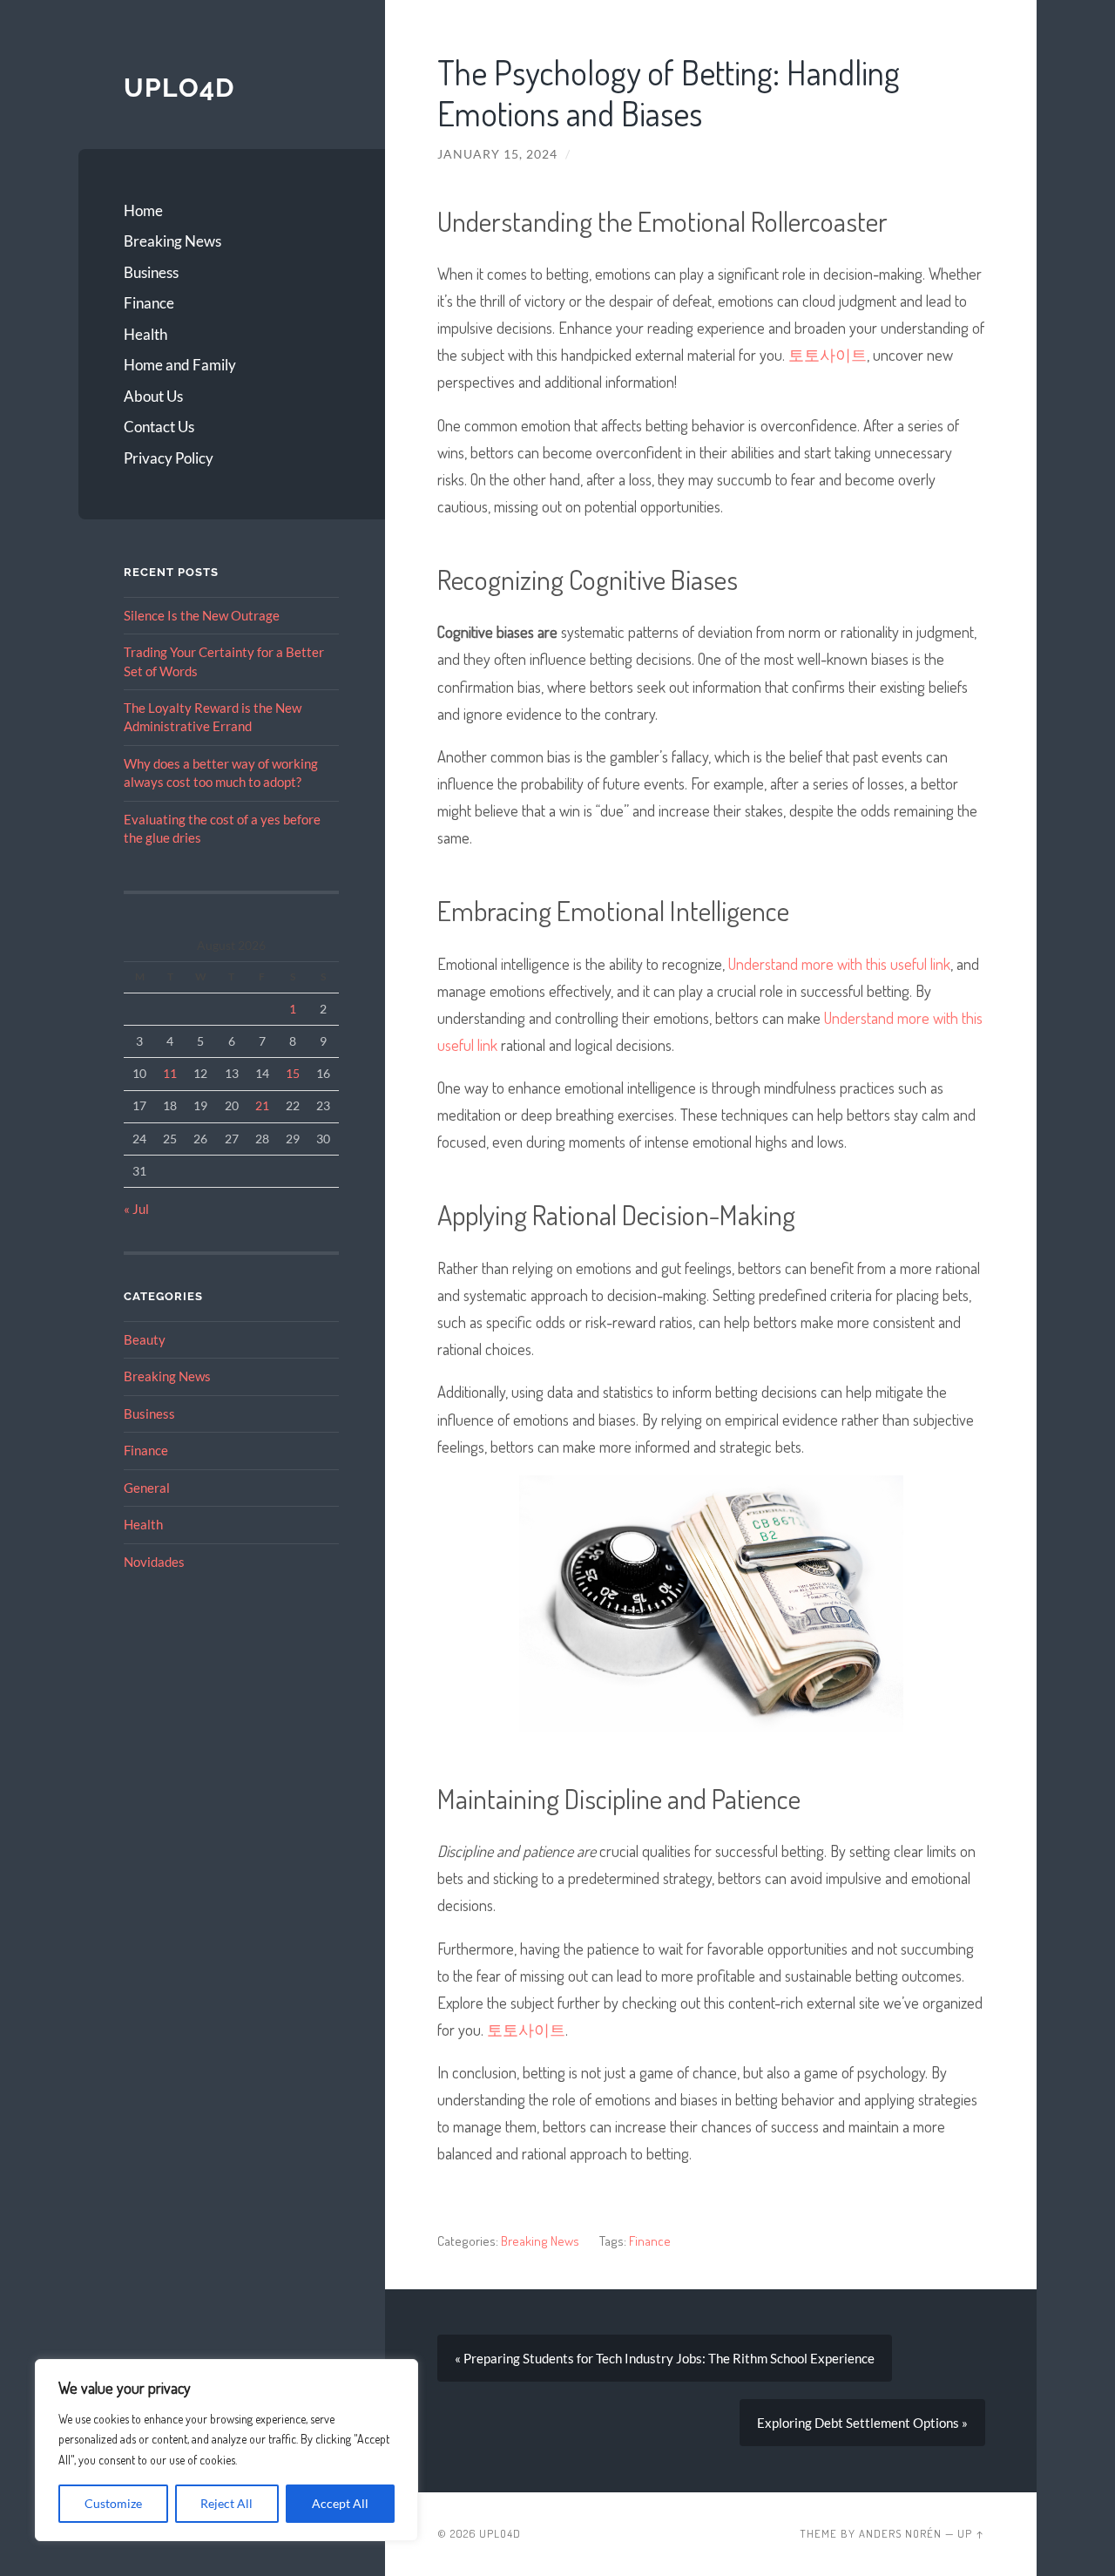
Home (143, 210)
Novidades (154, 1562)
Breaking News (172, 241)
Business (151, 272)
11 (170, 1073)
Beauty (145, 1339)
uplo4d (179, 88)
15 (293, 1073)
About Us (153, 396)
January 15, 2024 (497, 154)
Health (145, 334)
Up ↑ (971, 2533)
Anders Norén (900, 2533)
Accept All (340, 2503)
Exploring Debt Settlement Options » (862, 2423)
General (147, 1488)
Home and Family (180, 365)
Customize (113, 2503)
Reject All (226, 2503)
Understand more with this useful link (839, 963)
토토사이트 (828, 354)
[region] (226, 2450)
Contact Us (159, 427)
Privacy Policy (169, 458)
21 (262, 1105)
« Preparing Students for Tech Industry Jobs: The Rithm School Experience (665, 2358)
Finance (149, 303)
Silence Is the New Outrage (202, 615)
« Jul (136, 1209)
